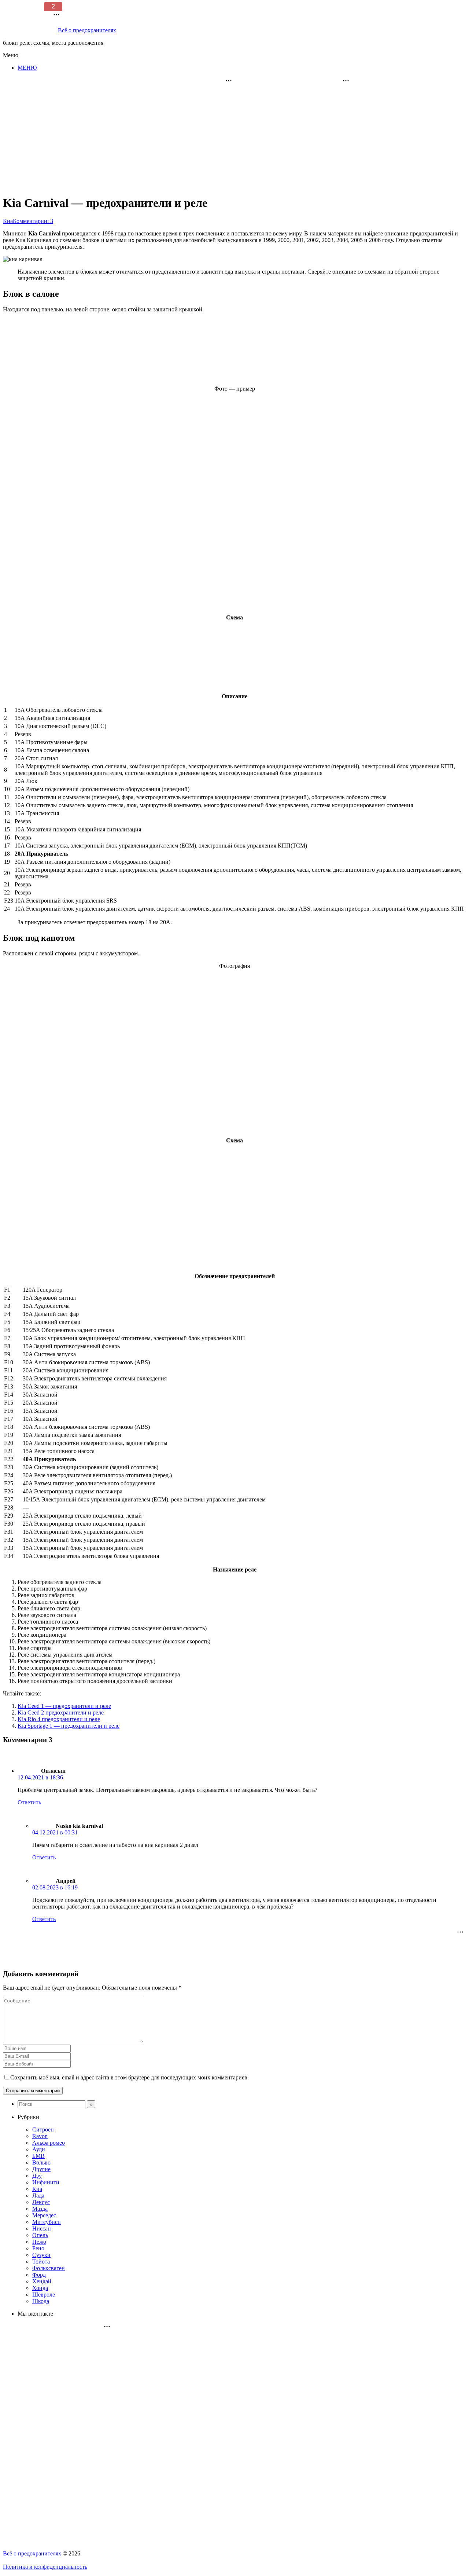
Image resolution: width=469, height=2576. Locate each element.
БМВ (38, 2156)
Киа (37, 2189)
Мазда (40, 2209)
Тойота (41, 2262)
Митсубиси (47, 2222)
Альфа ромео (49, 2143)
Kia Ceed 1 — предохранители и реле (64, 1706)
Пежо (39, 2242)
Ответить (29, 1802)
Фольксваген (49, 2268)
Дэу (37, 2176)
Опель (40, 2235)
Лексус (41, 2202)
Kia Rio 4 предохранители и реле (59, 1719)
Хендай (42, 2281)
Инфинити (46, 2182)
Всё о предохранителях (32, 2553)
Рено (38, 2248)
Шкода (41, 2301)
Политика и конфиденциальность (45, 2567)
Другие (41, 2169)
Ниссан (42, 2229)
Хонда (40, 2288)
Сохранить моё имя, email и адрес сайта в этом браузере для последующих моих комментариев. (130, 2077)
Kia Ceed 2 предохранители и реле (61, 1713)
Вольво (41, 2162)
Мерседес (44, 2215)
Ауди (39, 2149)
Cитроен (43, 2129)
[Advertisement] (297, 132)
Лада (38, 2196)
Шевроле (44, 2295)
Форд (39, 2275)
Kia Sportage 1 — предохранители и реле (69, 1726)
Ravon (40, 2136)
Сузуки (41, 2255)
